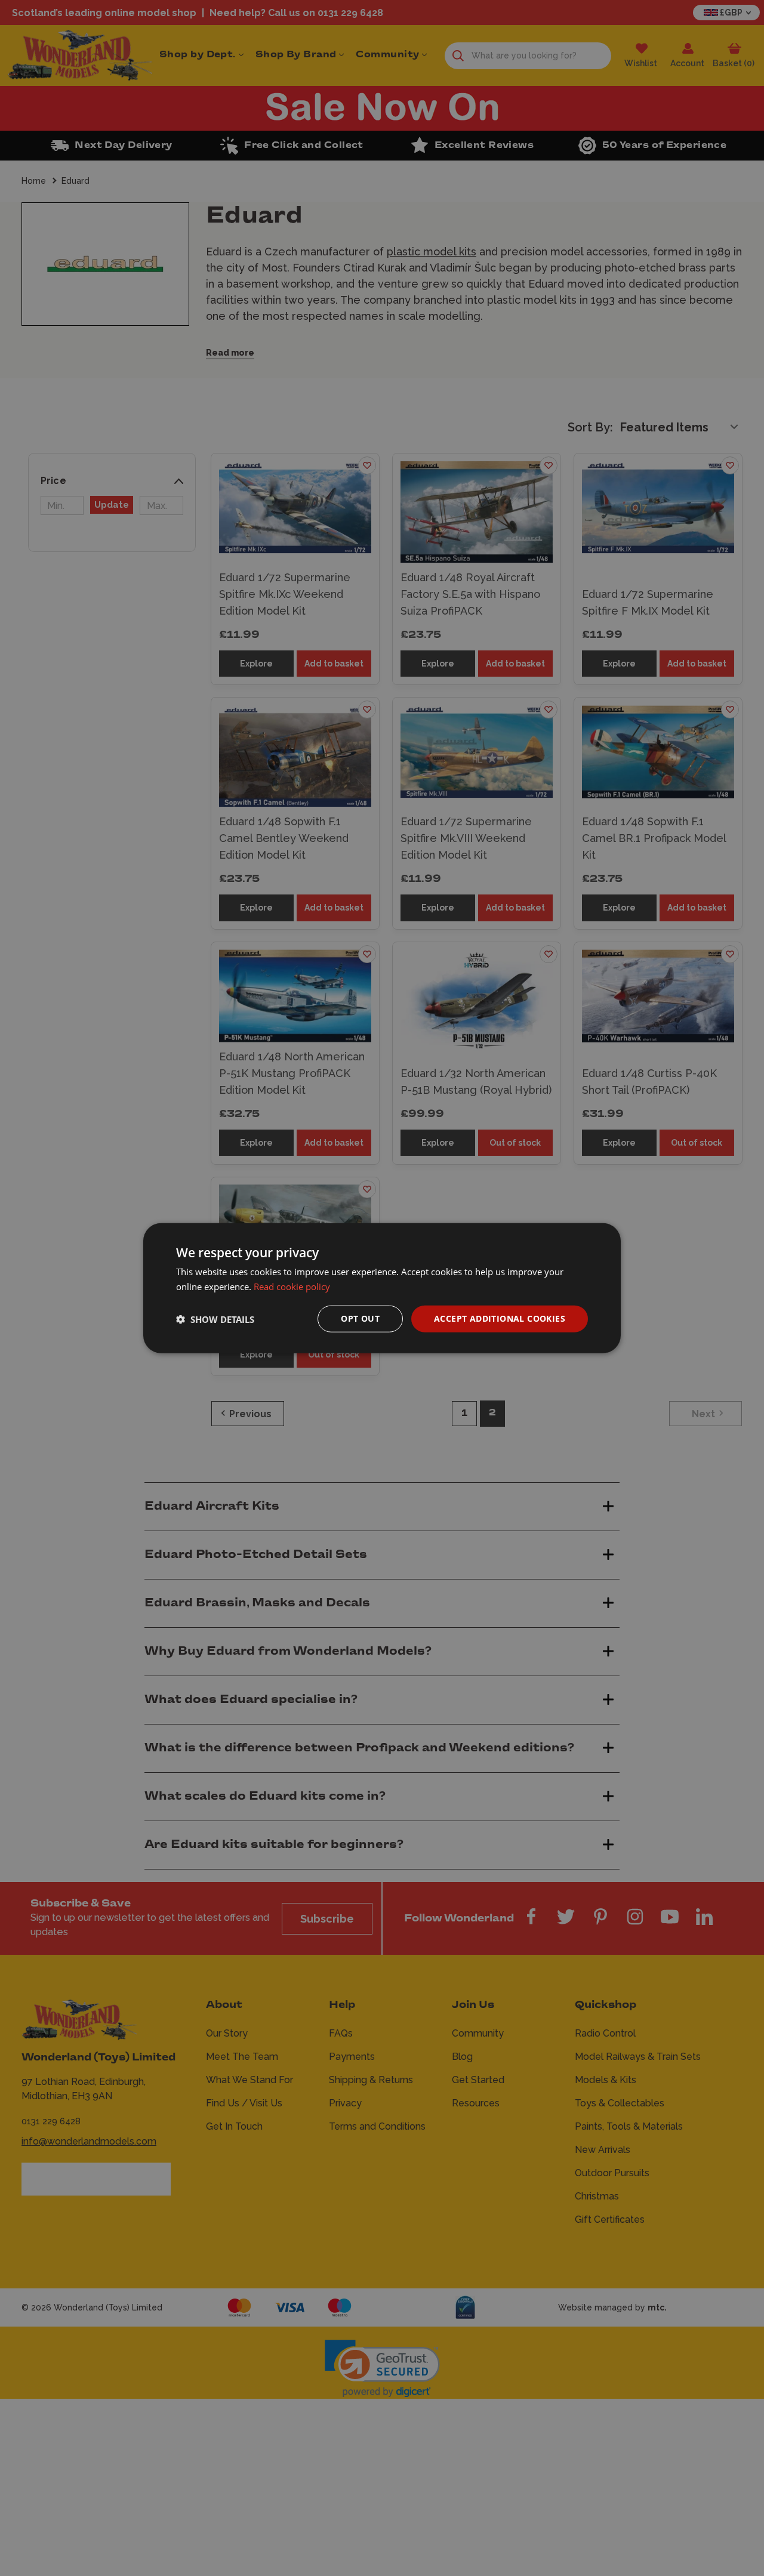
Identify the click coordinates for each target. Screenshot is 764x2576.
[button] (215, 1319)
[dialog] (382, 1288)
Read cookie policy (292, 1286)
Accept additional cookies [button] (500, 1318)
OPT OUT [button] (360, 1318)
